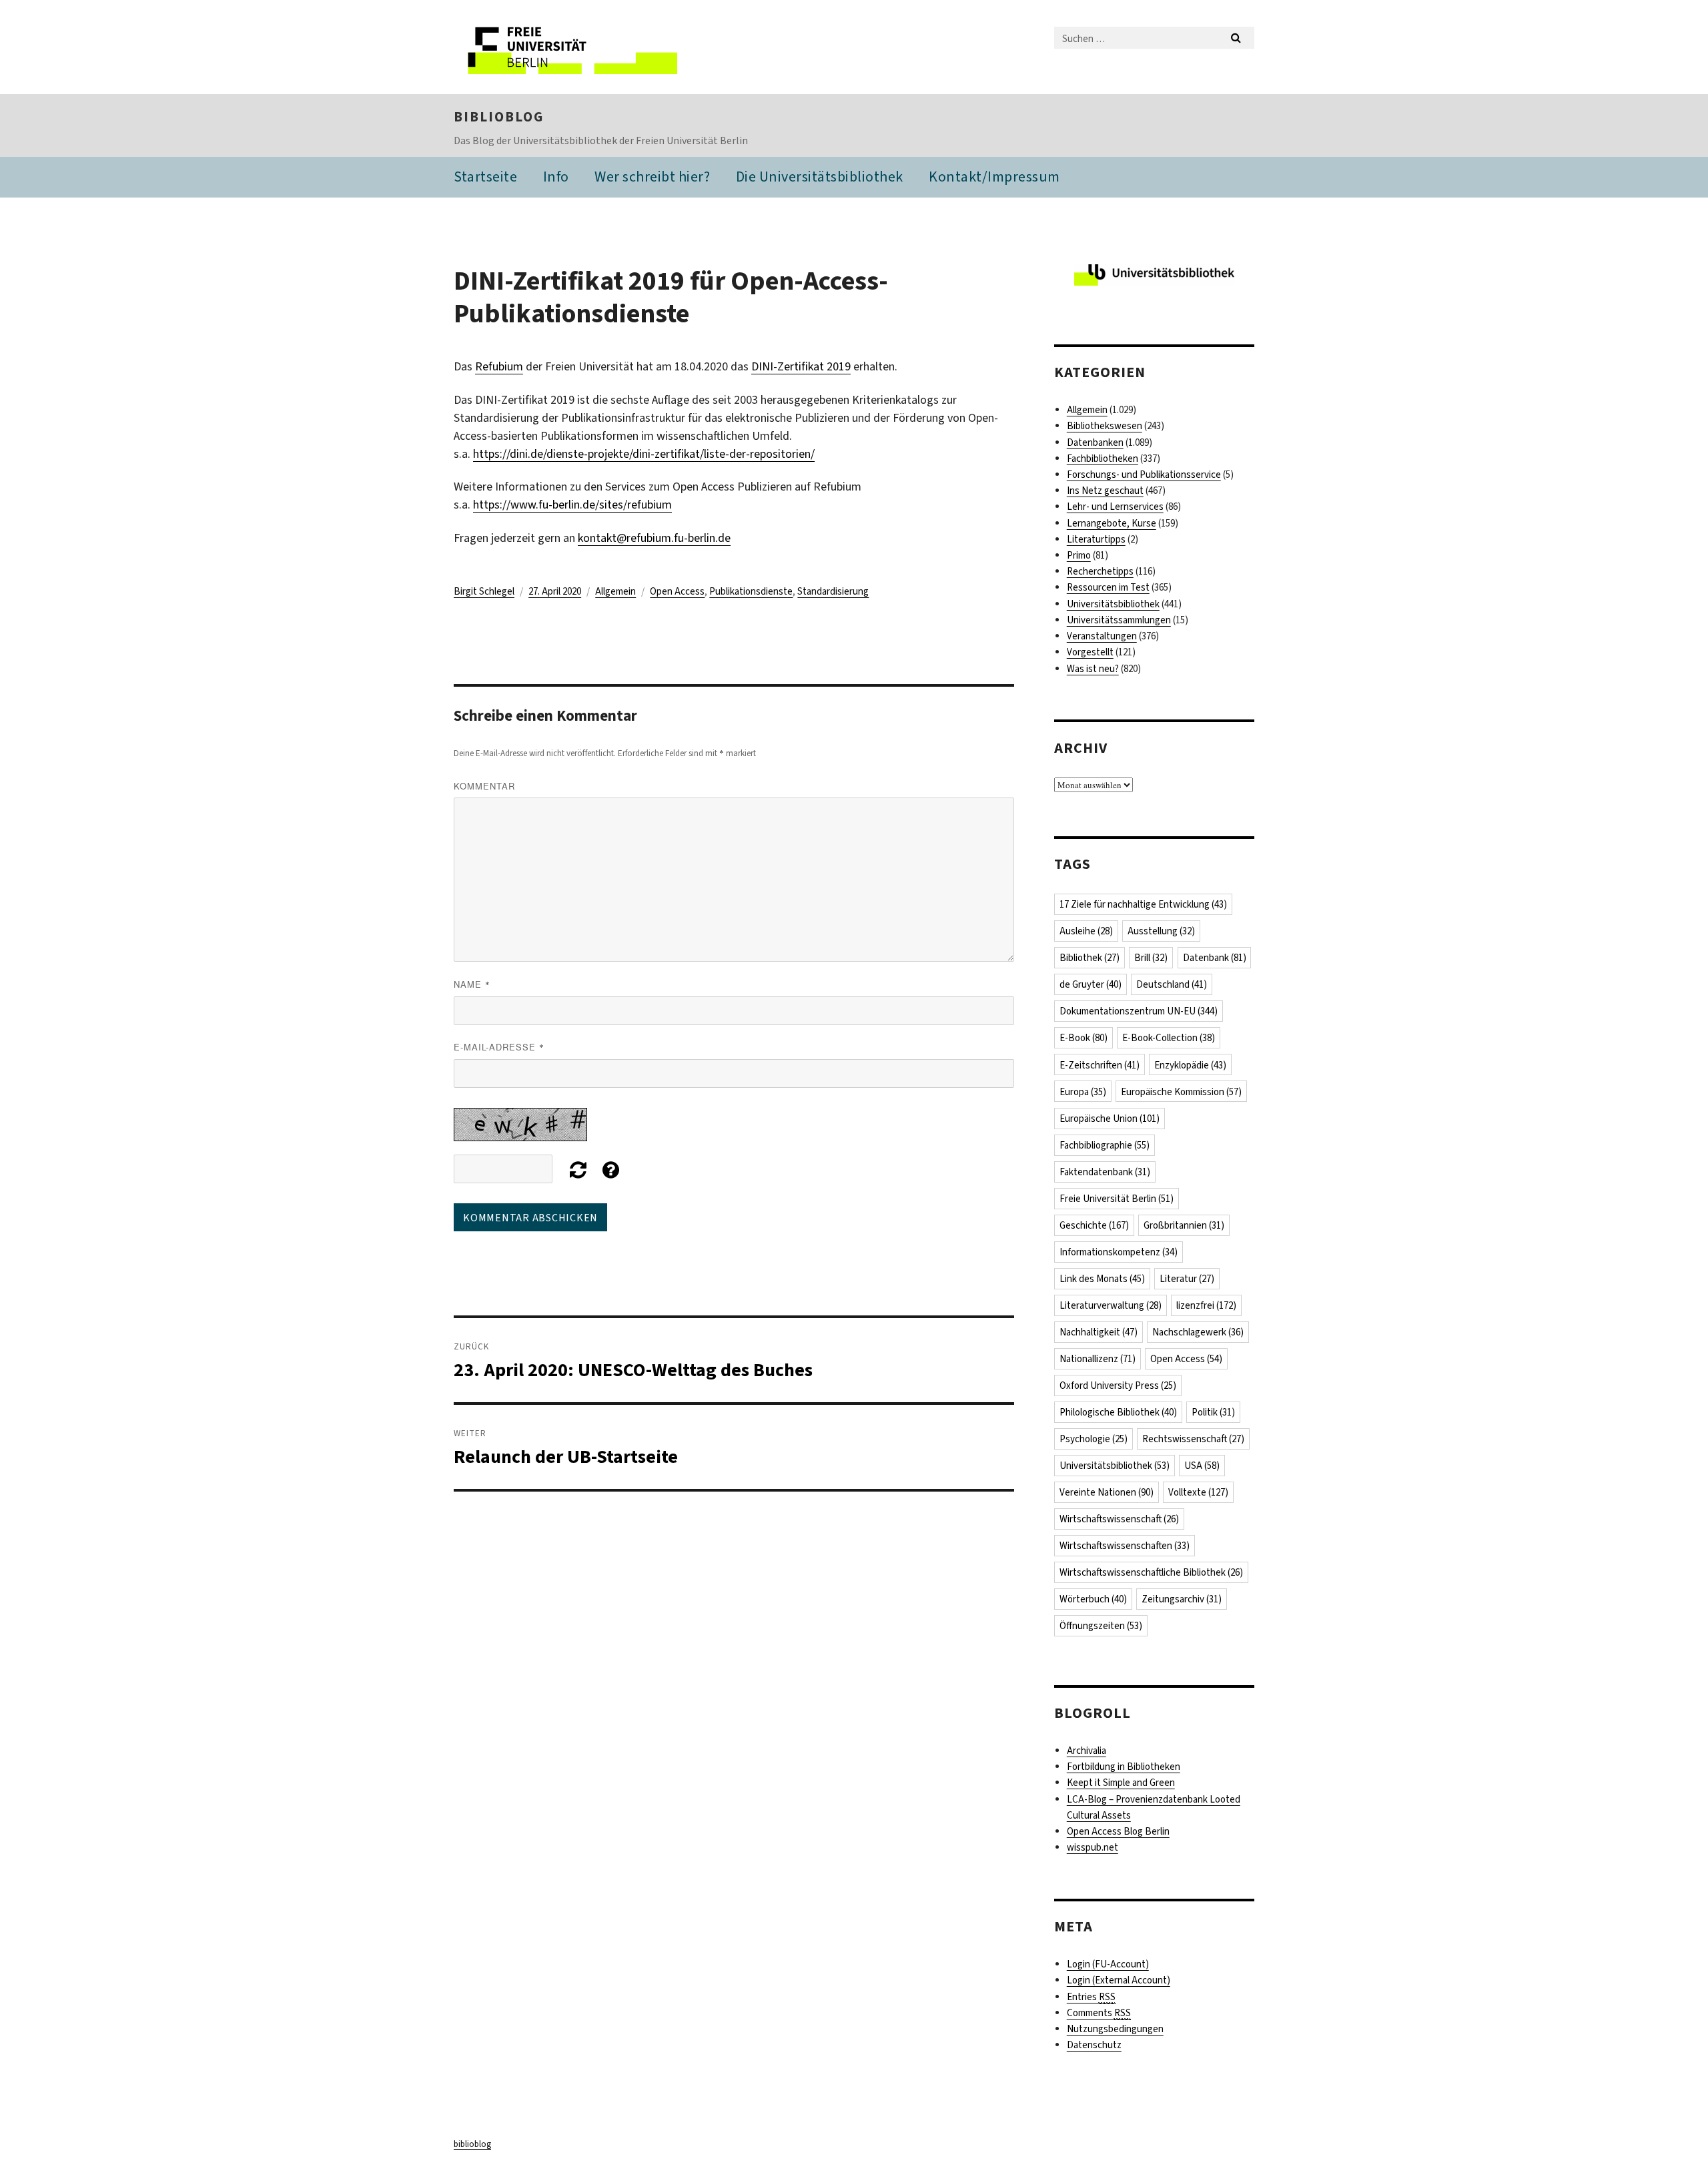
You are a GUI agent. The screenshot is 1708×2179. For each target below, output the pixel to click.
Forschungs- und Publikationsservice (1144, 475)
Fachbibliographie (1105, 1145)
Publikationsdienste (751, 591)
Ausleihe (1086, 931)
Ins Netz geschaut (1105, 491)
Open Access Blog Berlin (1118, 1831)
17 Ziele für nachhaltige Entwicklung (1143, 904)
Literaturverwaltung (1111, 1305)
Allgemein (615, 591)
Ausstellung (1161, 931)
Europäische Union (1110, 1119)
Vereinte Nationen (1107, 1492)
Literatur (1187, 1279)
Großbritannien (1184, 1225)
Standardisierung (833, 591)
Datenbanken (1095, 442)
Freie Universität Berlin (1117, 1199)
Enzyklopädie (1190, 1065)
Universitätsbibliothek (1113, 604)
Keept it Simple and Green (1121, 1783)
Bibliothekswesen (1105, 426)
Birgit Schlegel (484, 591)
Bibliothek (1090, 958)
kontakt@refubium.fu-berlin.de (654, 538)
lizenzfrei (1206, 1305)
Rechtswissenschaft (1193, 1439)
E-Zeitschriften (1100, 1065)
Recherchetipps (1100, 571)
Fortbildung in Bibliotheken (1124, 1767)
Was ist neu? (1093, 669)
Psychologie (1094, 1439)
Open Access (677, 591)
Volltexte (1198, 1492)
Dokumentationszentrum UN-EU (1139, 1011)
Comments (1099, 2013)
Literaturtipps (1096, 539)
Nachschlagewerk (1198, 1332)
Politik (1213, 1412)
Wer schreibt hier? (652, 177)
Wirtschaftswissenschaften (1125, 1546)
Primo (1079, 555)
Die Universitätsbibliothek (820, 177)
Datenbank (1215, 958)
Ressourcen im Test (1108, 587)
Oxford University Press (1118, 1385)
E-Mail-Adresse (499, 1047)
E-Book (1084, 1038)
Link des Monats (1102, 1279)
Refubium (499, 366)
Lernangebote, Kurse (1112, 523)
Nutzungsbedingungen (1115, 2029)
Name (472, 984)
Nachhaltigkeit (1099, 1332)
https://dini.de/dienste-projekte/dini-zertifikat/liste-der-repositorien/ (644, 454)
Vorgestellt (1090, 652)
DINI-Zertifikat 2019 (801, 366)
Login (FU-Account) (1108, 1964)
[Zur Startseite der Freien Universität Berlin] (565, 47)
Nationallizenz (1098, 1359)
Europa (1083, 1092)
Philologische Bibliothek (1118, 1412)
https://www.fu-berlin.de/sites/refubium (572, 505)
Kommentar (484, 786)
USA (1202, 1466)
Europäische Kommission (1181, 1092)
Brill (1151, 958)
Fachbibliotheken (1103, 458)
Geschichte (1094, 1225)
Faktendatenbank (1105, 1172)
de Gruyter (1091, 984)
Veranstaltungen (1102, 636)
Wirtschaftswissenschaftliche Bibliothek (1151, 1572)
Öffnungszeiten (1101, 1626)
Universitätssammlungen (1119, 620)
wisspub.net (1093, 1847)
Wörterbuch (1093, 1599)
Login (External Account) (1119, 1980)
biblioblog (499, 117)
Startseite (485, 177)
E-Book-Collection (1169, 1038)
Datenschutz (1094, 2045)
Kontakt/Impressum (994, 177)
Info (556, 177)
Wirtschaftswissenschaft (1119, 1519)
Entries (1091, 1997)
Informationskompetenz (1119, 1252)
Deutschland (1172, 984)
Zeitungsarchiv (1182, 1599)
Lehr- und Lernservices (1115, 507)
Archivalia (1087, 1751)
